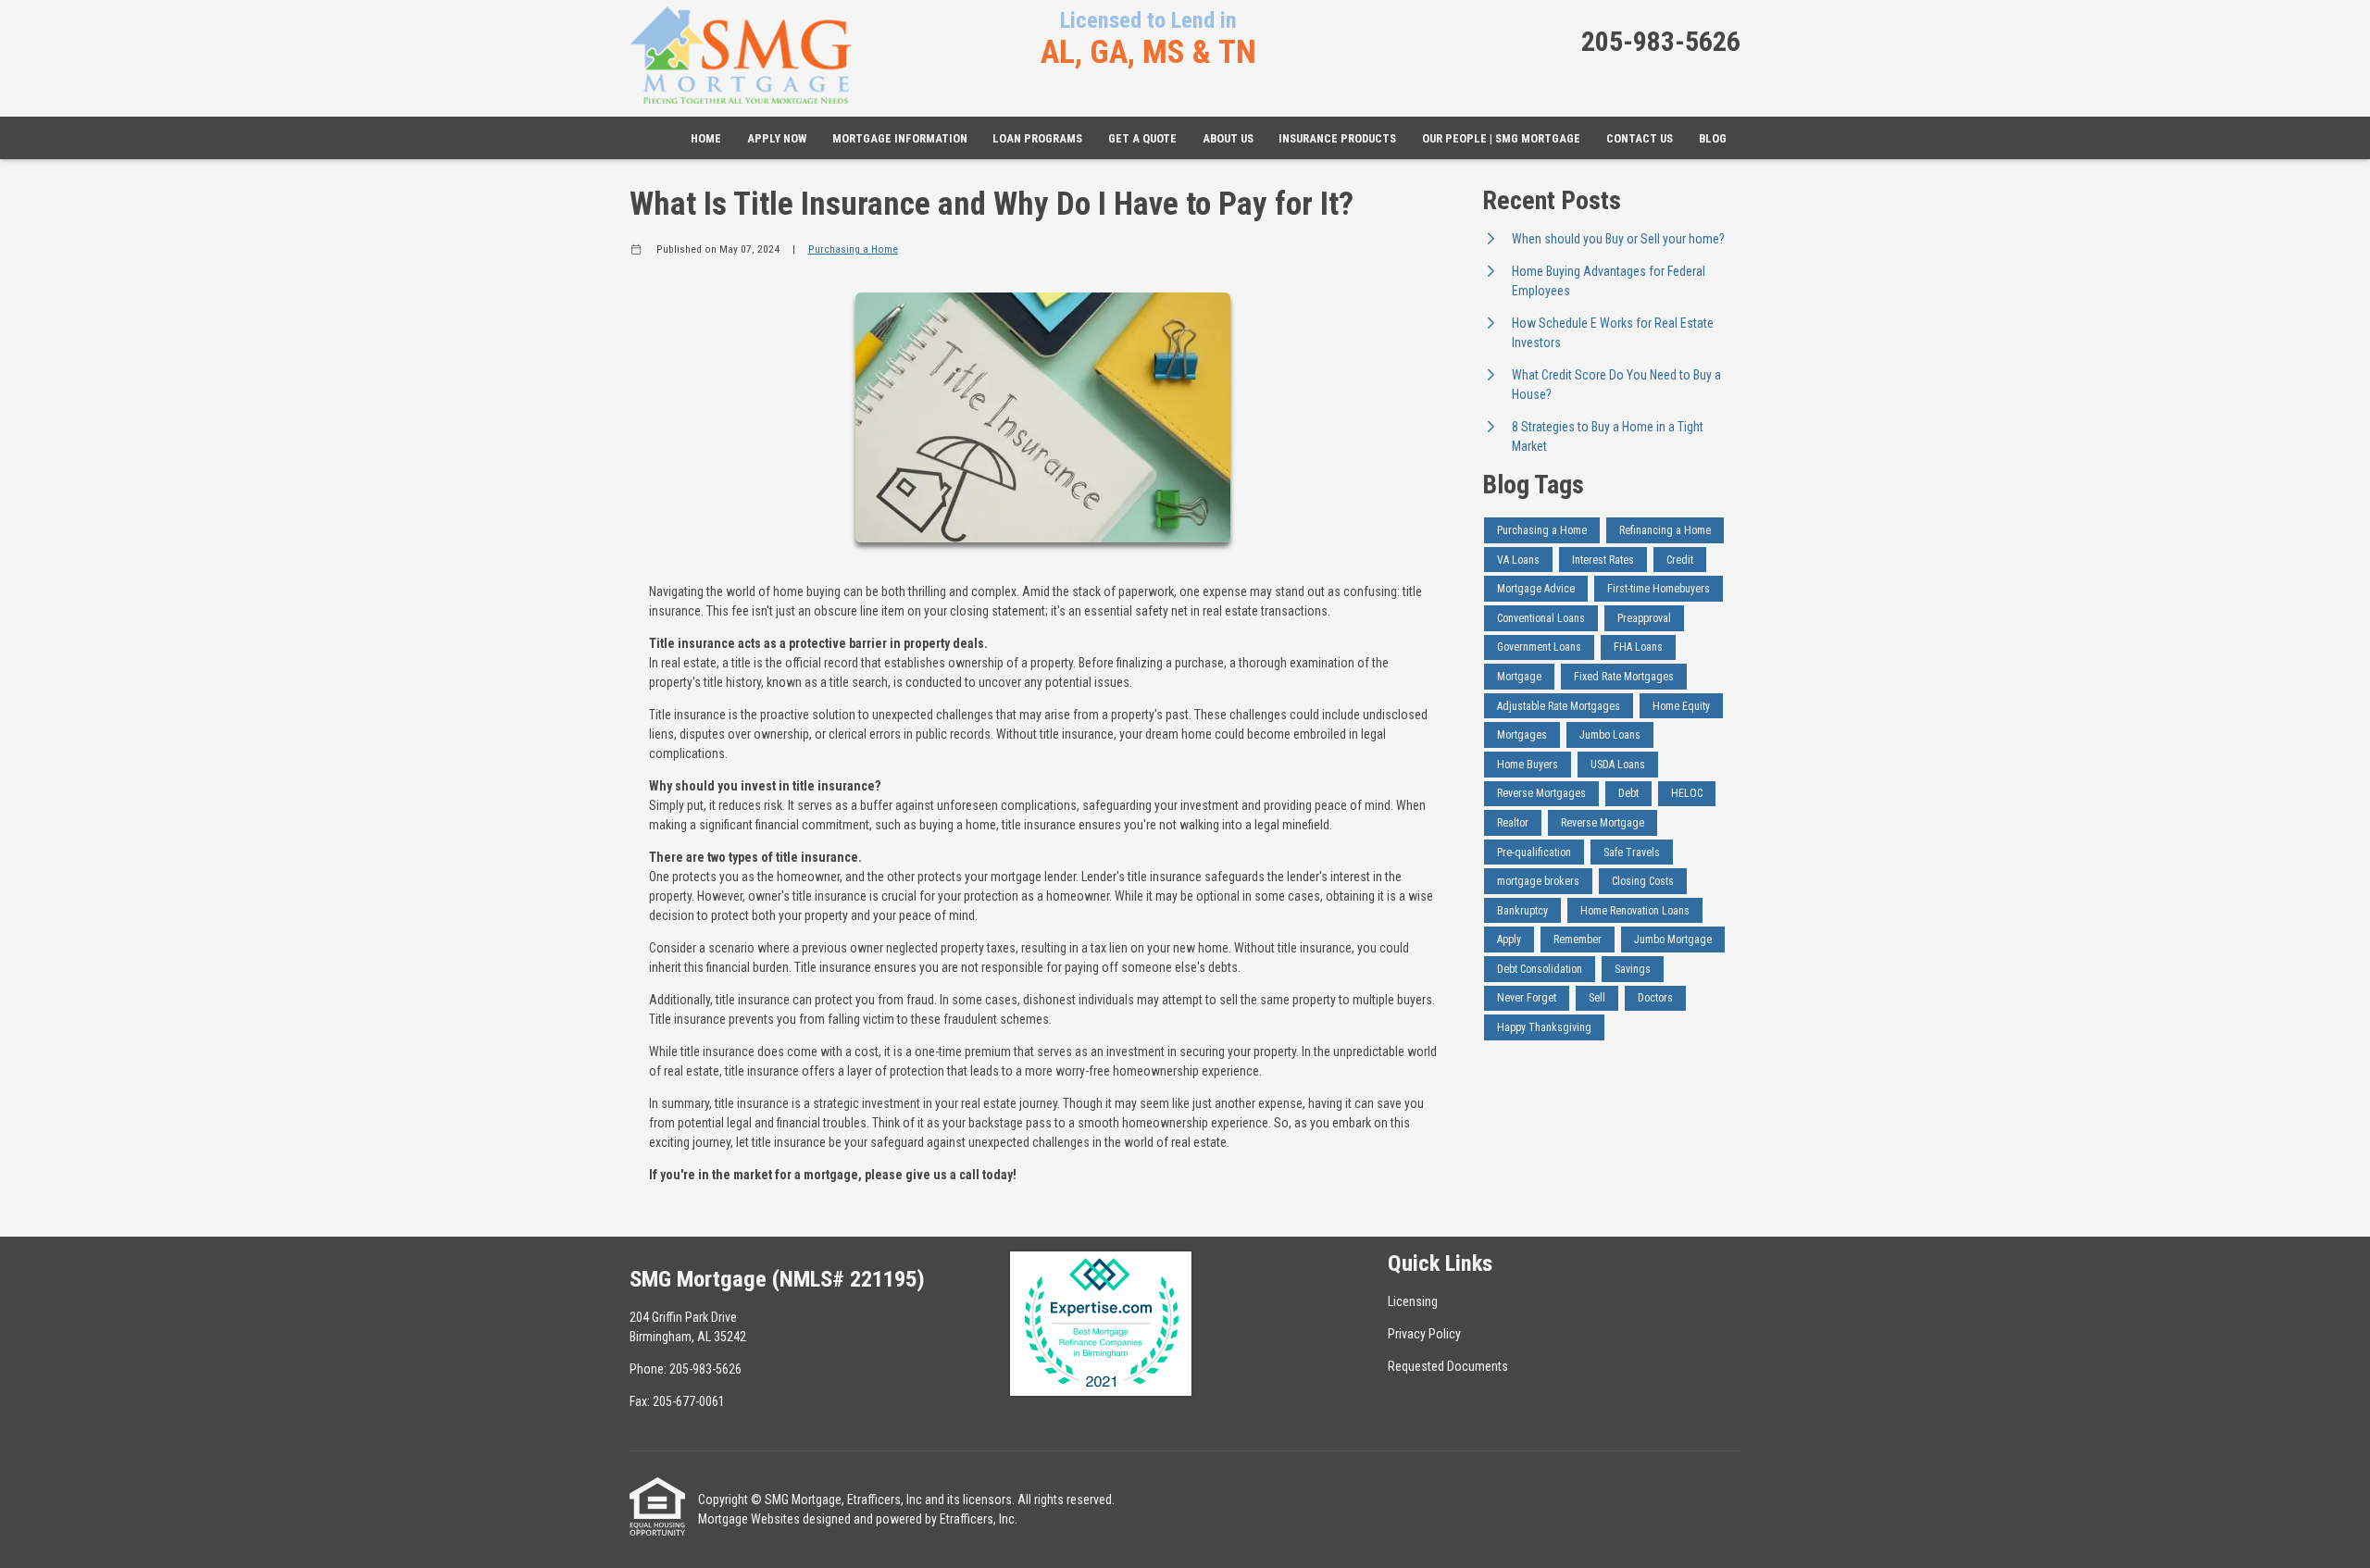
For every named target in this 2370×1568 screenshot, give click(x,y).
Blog (1713, 138)
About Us (1228, 138)
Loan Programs (1037, 138)
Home (706, 138)
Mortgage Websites (749, 1519)
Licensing (1413, 1301)
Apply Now (777, 138)
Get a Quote (1142, 138)
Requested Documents (1448, 1366)
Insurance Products (1337, 138)
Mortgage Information (900, 138)
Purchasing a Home (853, 249)
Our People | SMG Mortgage (1501, 138)
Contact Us (1640, 138)
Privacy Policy (1424, 1334)
